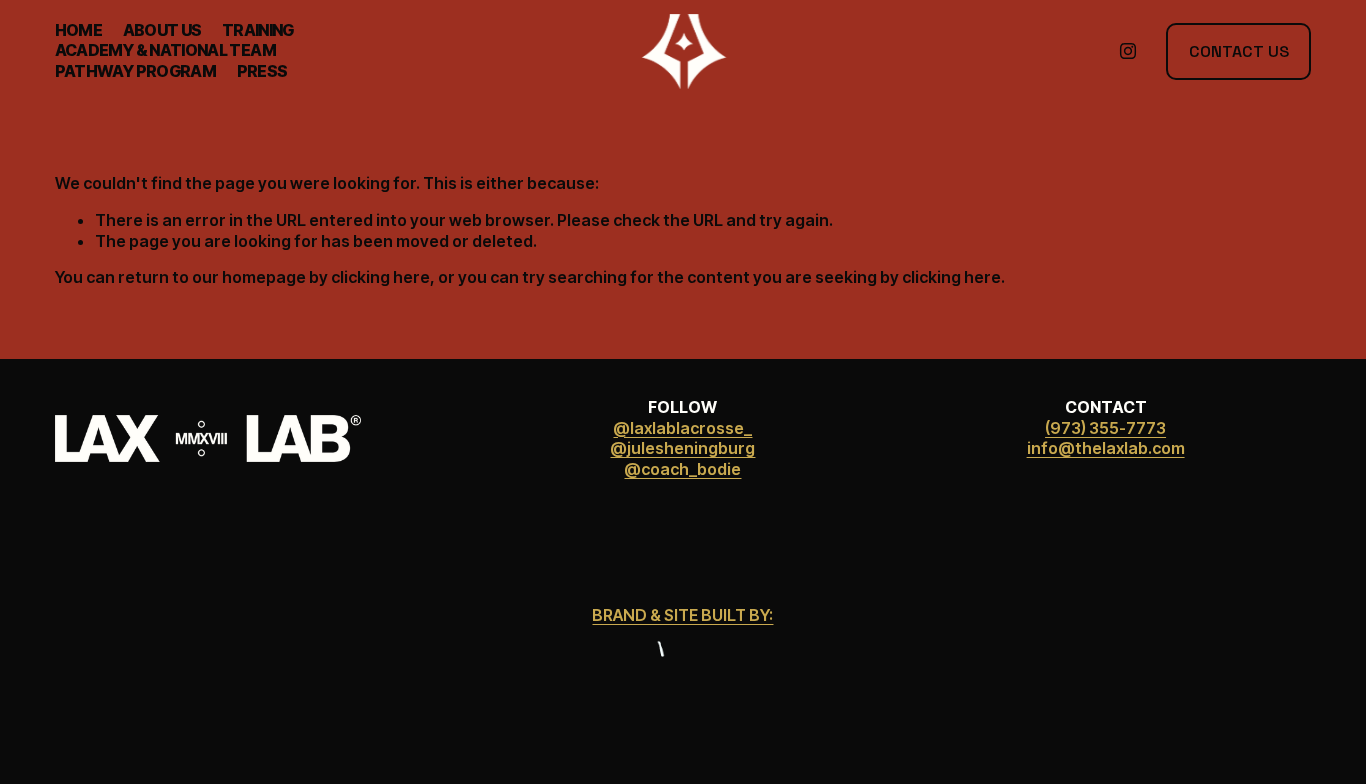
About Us (162, 30)
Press (262, 72)
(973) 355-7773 (1105, 428)
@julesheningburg (682, 448)
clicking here (380, 277)
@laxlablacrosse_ (682, 428)
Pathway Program (135, 72)
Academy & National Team (165, 51)
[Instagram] (1128, 51)
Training (258, 30)
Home (78, 30)
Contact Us (1239, 51)
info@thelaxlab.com (1106, 448)
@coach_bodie (682, 469)
